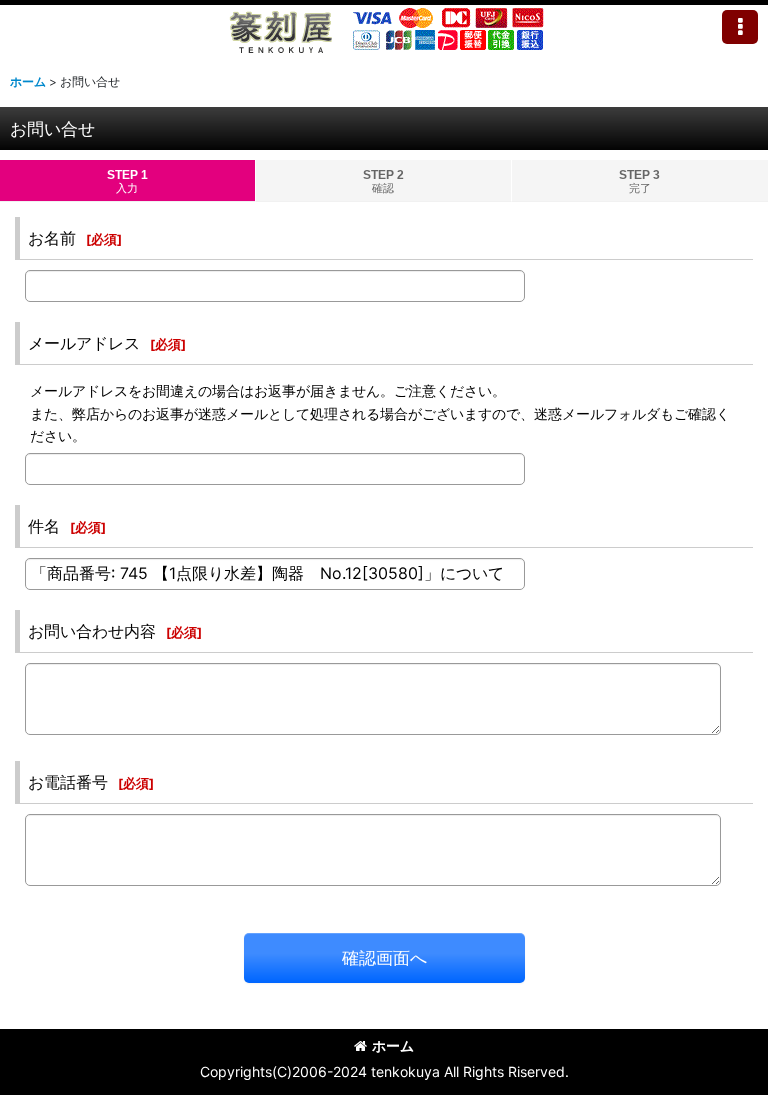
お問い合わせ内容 (92, 631)
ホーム (393, 1045)
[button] (740, 27)
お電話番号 (68, 782)
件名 (44, 526)
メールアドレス (84, 343)
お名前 (52, 238)
